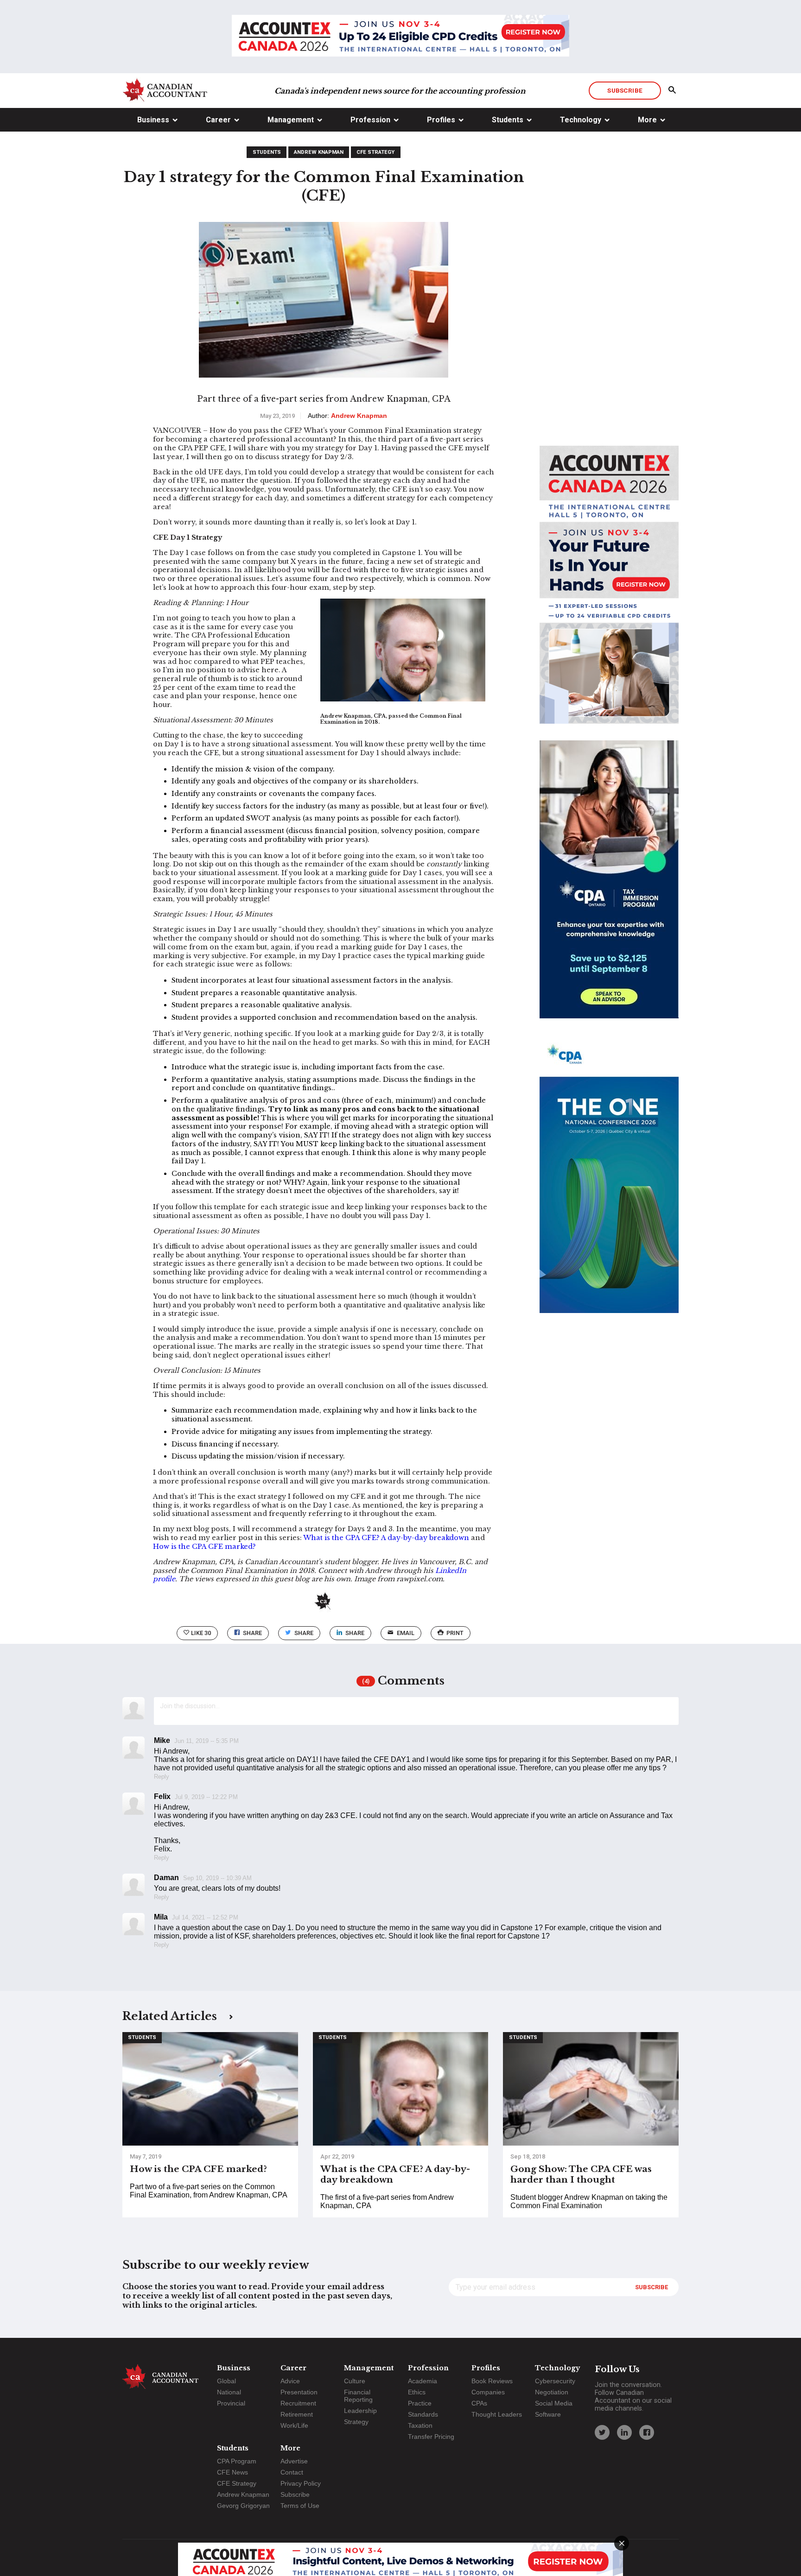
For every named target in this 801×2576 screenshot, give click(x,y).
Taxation (420, 2425)
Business (153, 120)
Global (226, 2381)
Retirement (297, 2414)
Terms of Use (300, 2506)
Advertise (294, 2461)
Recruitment (298, 2403)
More (647, 120)
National (229, 2392)
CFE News (232, 2472)
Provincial (231, 2403)
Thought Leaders (497, 2414)
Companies (488, 2392)
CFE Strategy (375, 152)
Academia (423, 2381)
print (455, 1633)
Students (508, 120)
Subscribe (625, 90)
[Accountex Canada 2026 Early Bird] (400, 37)
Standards (423, 2414)
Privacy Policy (301, 2483)
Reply (162, 1777)
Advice (290, 2381)
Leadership (360, 2411)
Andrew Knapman (319, 152)
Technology (581, 120)
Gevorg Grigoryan (243, 2506)
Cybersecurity (555, 2381)
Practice (420, 2403)
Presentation (299, 2392)
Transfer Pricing (431, 2437)
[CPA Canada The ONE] (609, 1182)
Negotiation (552, 2392)
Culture (355, 2381)
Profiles (441, 120)
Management (291, 120)
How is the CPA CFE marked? (204, 1547)
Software (548, 2414)
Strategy (356, 2422)
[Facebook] (647, 2432)
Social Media (554, 2403)
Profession (370, 120)
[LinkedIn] (624, 2432)
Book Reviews (492, 2381)
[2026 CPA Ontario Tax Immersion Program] (609, 888)
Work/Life (294, 2425)
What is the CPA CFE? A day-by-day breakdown (386, 1538)
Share (252, 1633)
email (406, 1633)
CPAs (479, 2403)
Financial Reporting (358, 2396)
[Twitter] (602, 2432)
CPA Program (237, 2461)
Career (218, 120)
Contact (292, 2472)
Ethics (417, 2392)
